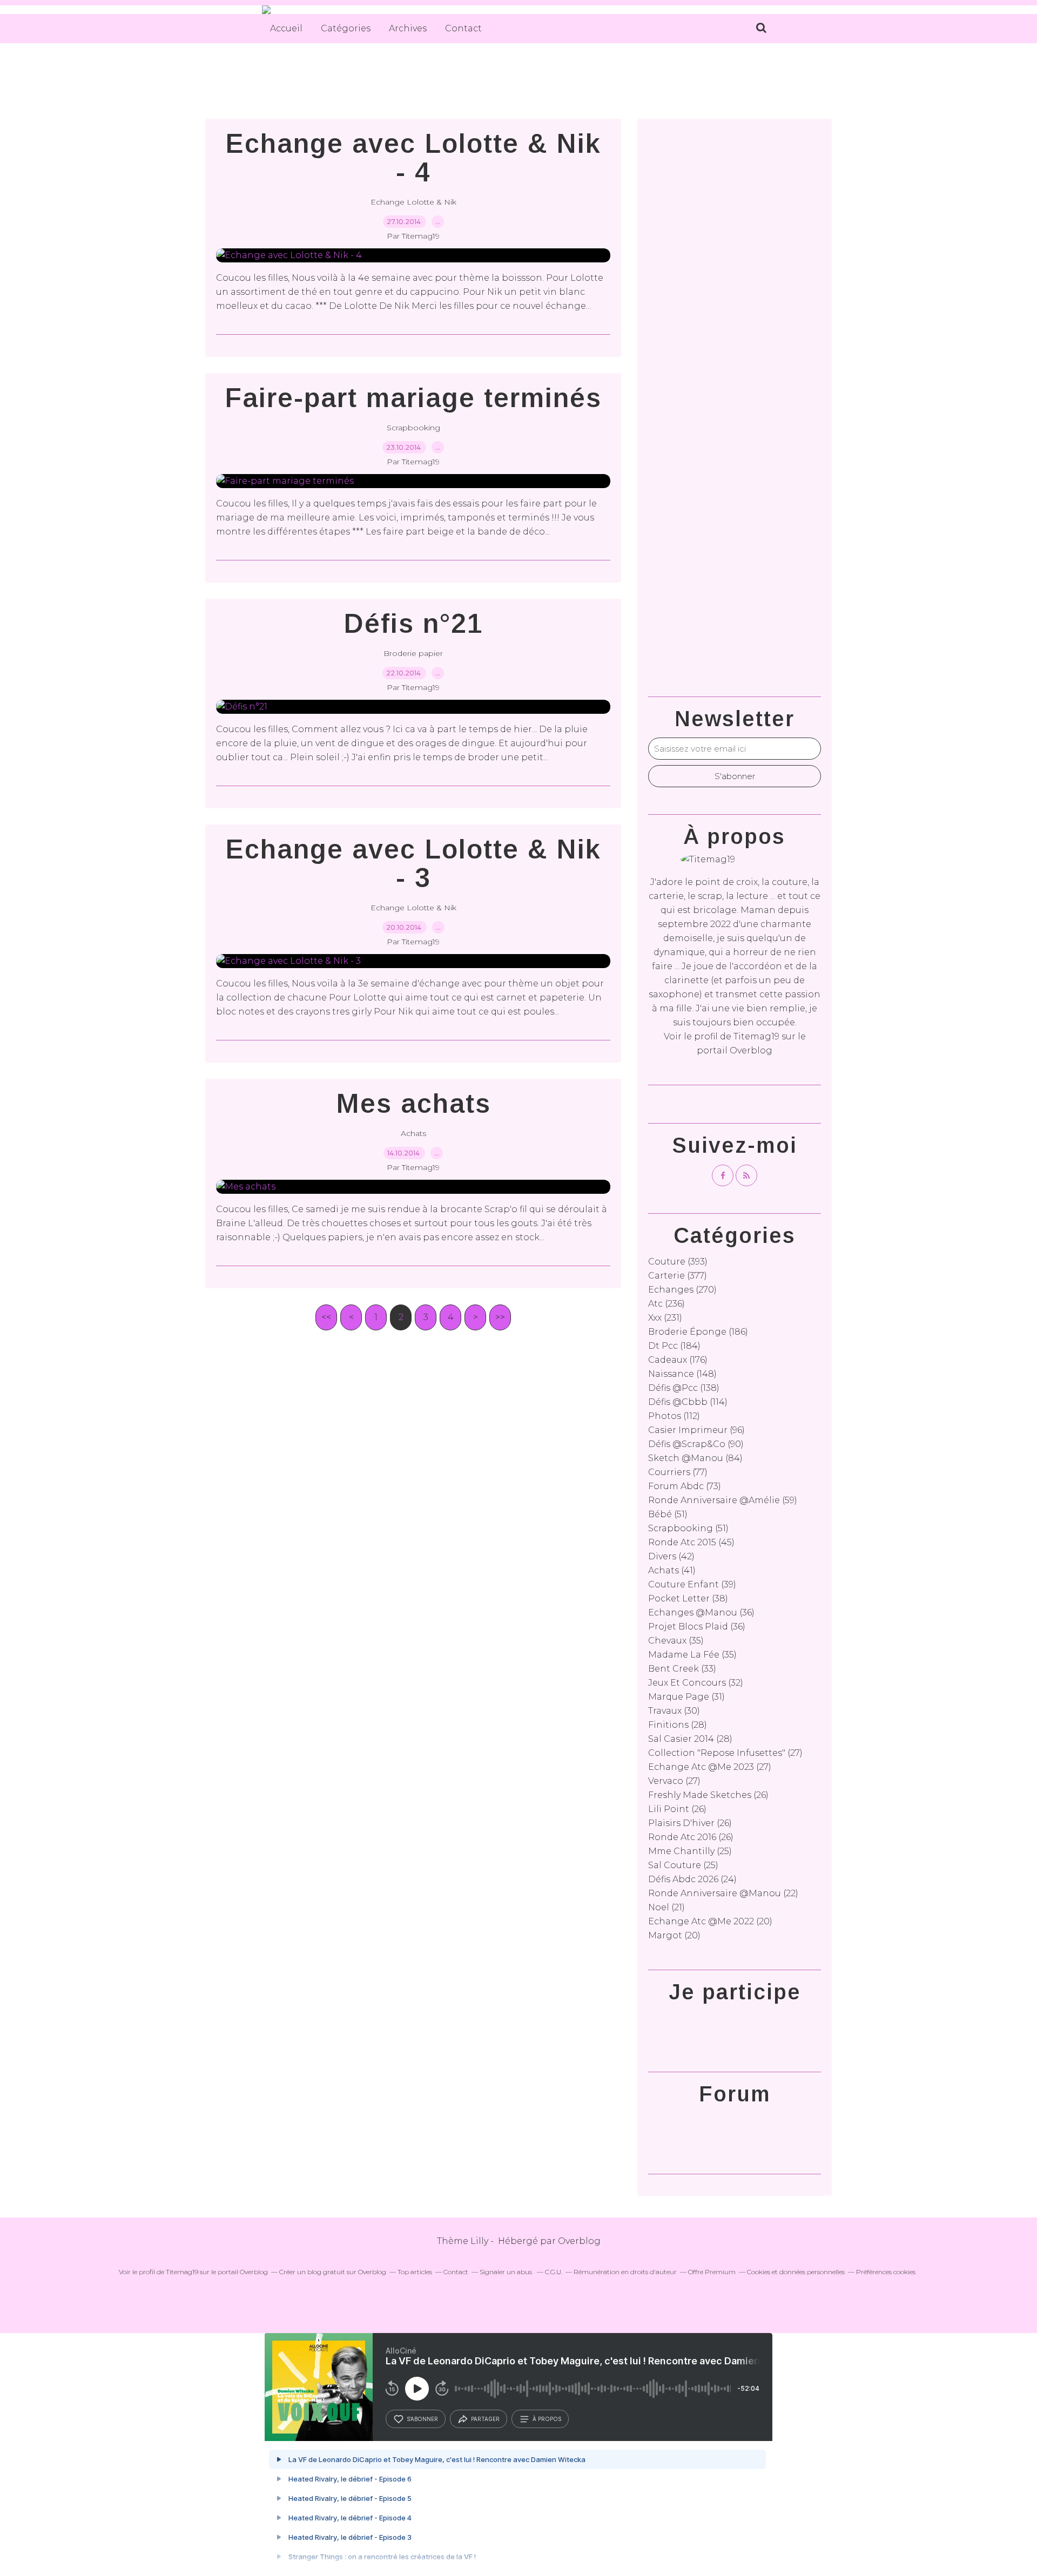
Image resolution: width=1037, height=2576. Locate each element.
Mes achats (413, 1104)
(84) (695, 1458)
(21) (666, 1907)
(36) (701, 1612)
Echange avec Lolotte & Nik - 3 (413, 864)
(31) (686, 1697)
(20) (710, 1921)
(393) (678, 1262)
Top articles (415, 2272)
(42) (671, 1556)
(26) (708, 1795)
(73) (685, 1486)
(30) (674, 1711)
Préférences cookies (886, 2272)
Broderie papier (413, 653)
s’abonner (422, 2419)
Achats (413, 1133)
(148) (682, 1374)
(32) (696, 1683)
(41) (672, 1570)
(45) (691, 1542)
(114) (688, 1402)
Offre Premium (712, 2272)
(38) (688, 1598)
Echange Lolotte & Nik (413, 202)
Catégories (346, 28)
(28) (678, 1725)
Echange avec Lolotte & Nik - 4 (413, 158)
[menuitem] (286, 29)
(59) (723, 1500)
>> (500, 1317)
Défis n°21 (413, 624)
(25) (690, 1851)
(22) (723, 1893)
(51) (668, 1514)
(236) (666, 1304)
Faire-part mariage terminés (413, 398)
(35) (676, 1641)
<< (326, 1317)
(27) (725, 1753)
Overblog (579, 2241)
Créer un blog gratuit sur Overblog (333, 2272)
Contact (463, 28)
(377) (678, 1276)
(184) (674, 1346)
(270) (682, 1290)
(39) (692, 1584)
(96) (696, 1430)
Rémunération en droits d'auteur (625, 2272)
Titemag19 (756, 1036)
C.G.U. (554, 2272)
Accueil (286, 28)
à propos (547, 2419)
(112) (674, 1416)
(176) (678, 1360)
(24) (692, 1879)
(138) (684, 1388)
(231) (665, 1318)
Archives (408, 28)
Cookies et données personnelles (796, 2272)
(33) (682, 1669)
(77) (678, 1472)
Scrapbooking (413, 428)
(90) (696, 1444)
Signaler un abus (507, 2272)
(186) (698, 1332)
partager (485, 2419)
